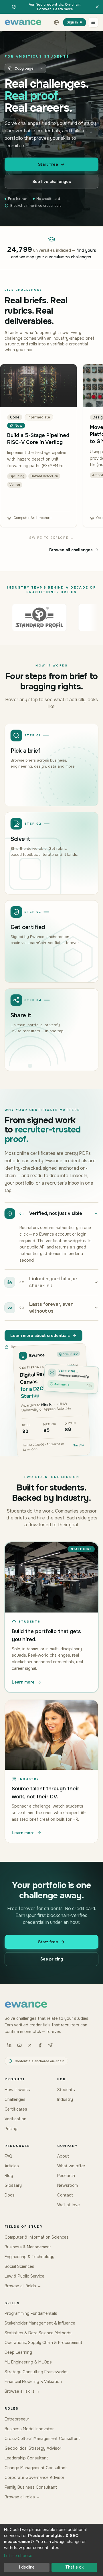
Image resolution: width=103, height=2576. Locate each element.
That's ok (74, 2567)
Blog (9, 2176)
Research (66, 2176)
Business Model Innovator (29, 2429)
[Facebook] (40, 2045)
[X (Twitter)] (30, 2045)
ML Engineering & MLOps (28, 2362)
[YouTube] (19, 2045)
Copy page (24, 68)
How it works (17, 2090)
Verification (15, 2119)
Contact (65, 2195)
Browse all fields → (23, 2286)
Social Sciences (19, 2266)
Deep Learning (18, 2352)
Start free (48, 164)
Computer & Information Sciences (37, 2237)
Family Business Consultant (31, 2487)
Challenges (15, 2099)
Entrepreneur (17, 2419)
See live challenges (52, 182)
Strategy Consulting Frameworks (36, 2372)
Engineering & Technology (29, 2257)
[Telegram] (50, 2045)
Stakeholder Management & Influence (40, 2323)
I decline (27, 2567)
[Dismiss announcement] (97, 7)
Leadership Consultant (26, 2458)
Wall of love (69, 2205)
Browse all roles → (22, 2497)
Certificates (16, 2109)
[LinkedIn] (9, 2045)
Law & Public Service (24, 2276)
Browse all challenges (71, 550)
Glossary (13, 2185)
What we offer (71, 2166)
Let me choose (18, 2556)
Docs (10, 2195)
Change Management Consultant (36, 2468)
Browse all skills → (22, 2391)
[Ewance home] (23, 22)
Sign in (72, 22)
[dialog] (51, 2550)
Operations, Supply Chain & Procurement (43, 2343)
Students (66, 2090)
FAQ (8, 2156)
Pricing (11, 2129)
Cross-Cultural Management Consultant (42, 2439)
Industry (65, 2099)
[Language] (56, 22)
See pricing (52, 1959)
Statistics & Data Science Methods (38, 2333)
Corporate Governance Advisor (34, 2477)
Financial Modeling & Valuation (33, 2382)
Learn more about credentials (40, 1336)
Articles (12, 2166)
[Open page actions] (41, 68)
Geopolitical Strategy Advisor (33, 2448)
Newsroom (68, 2185)
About (63, 2156)
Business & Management (28, 2247)
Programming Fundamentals (31, 2313)
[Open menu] (93, 22)
